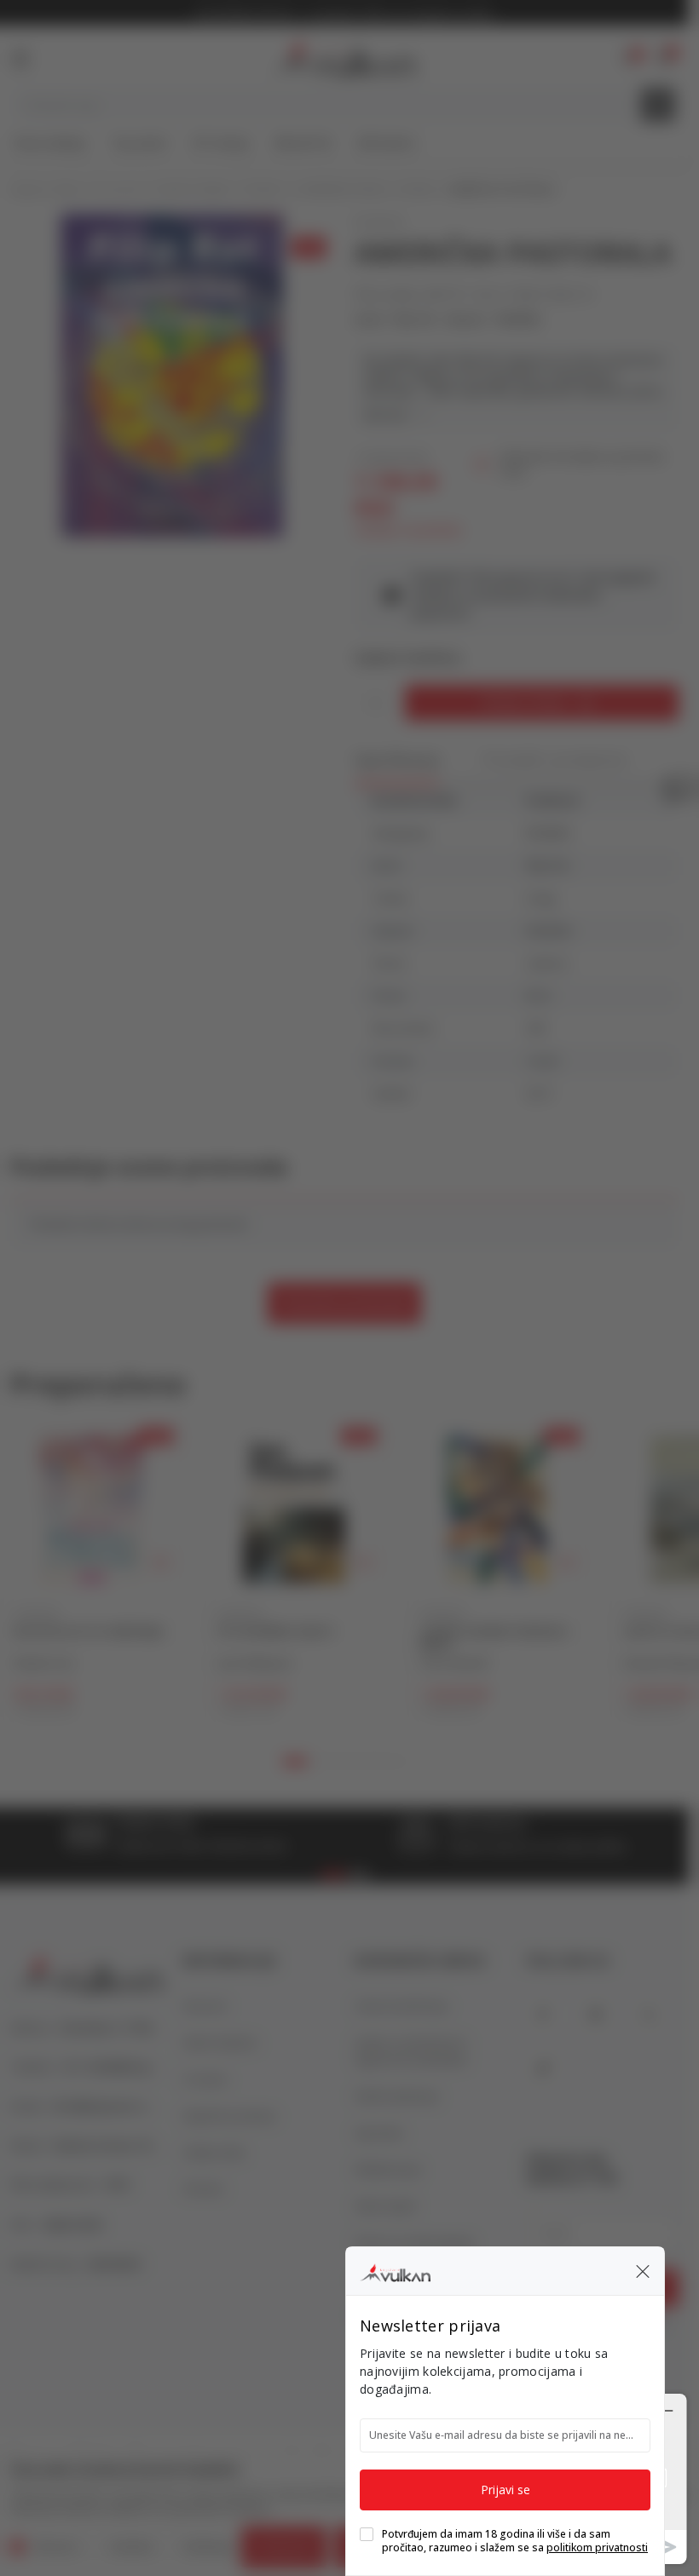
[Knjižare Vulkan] (395, 2270)
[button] (643, 2271)
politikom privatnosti (597, 2547)
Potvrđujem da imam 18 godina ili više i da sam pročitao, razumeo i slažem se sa (515, 2541)
